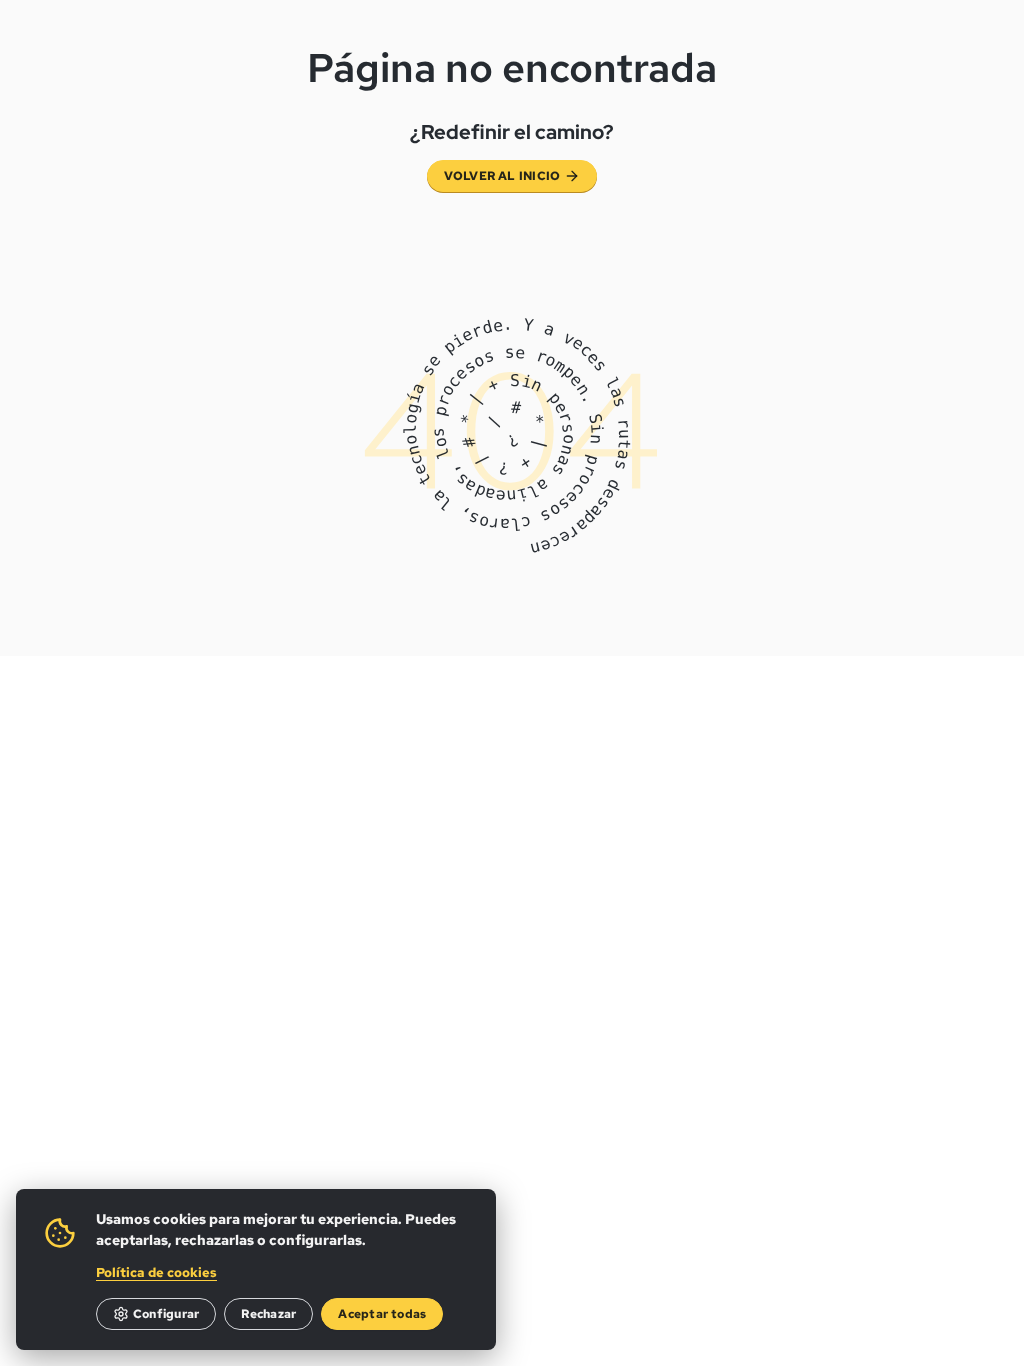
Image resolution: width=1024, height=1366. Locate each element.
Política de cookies (156, 1272)
